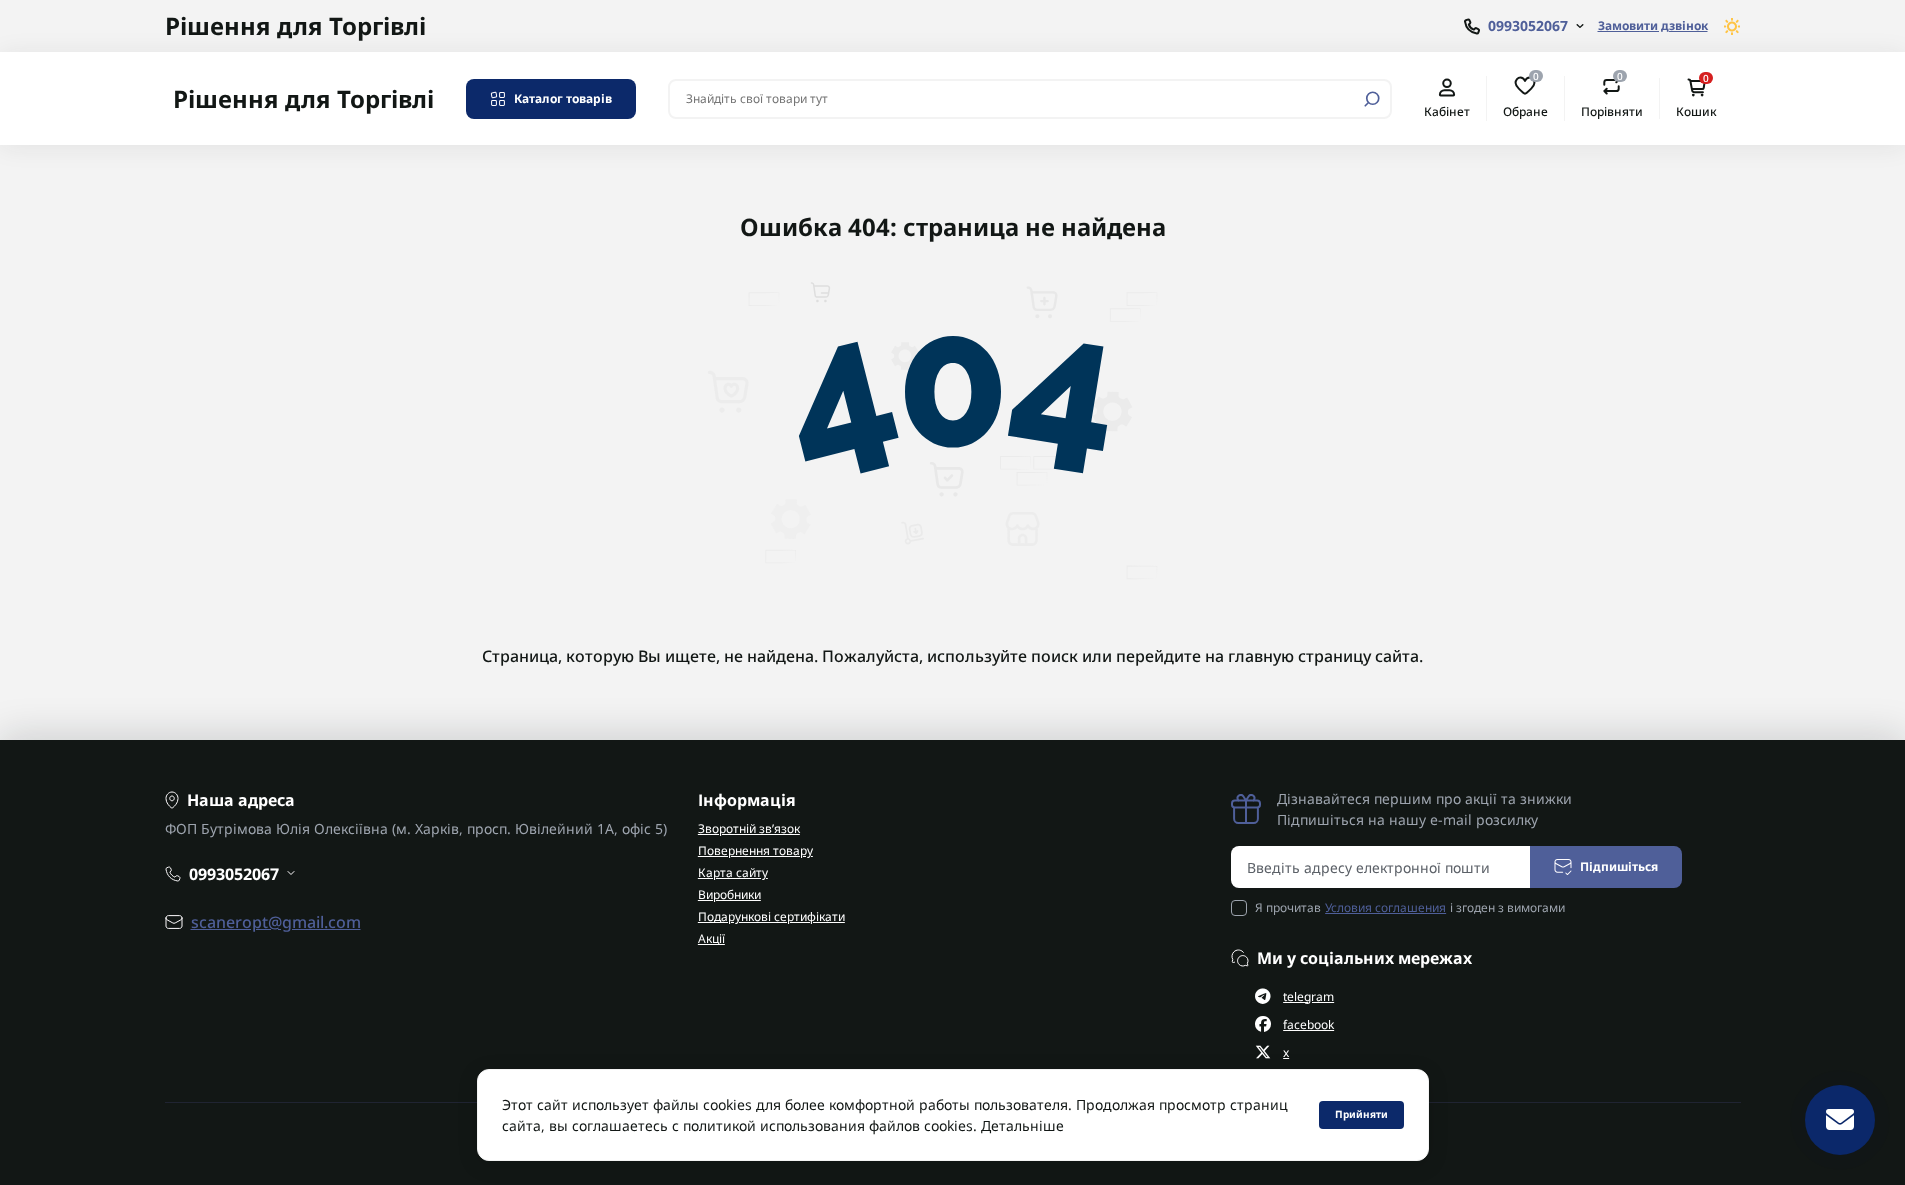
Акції (711, 938)
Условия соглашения (1385, 907)
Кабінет (1447, 111)
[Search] (1372, 99)
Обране (1525, 98)
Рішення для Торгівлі (295, 25)
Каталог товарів (563, 98)
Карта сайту (733, 872)
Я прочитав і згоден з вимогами (1410, 907)
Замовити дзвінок (1653, 25)
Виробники (729, 894)
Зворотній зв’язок (749, 828)
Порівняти (1612, 98)
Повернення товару (755, 850)
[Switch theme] (1732, 26)
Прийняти (1361, 1114)
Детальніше (1022, 1125)
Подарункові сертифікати (771, 916)
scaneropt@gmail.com (276, 922)
